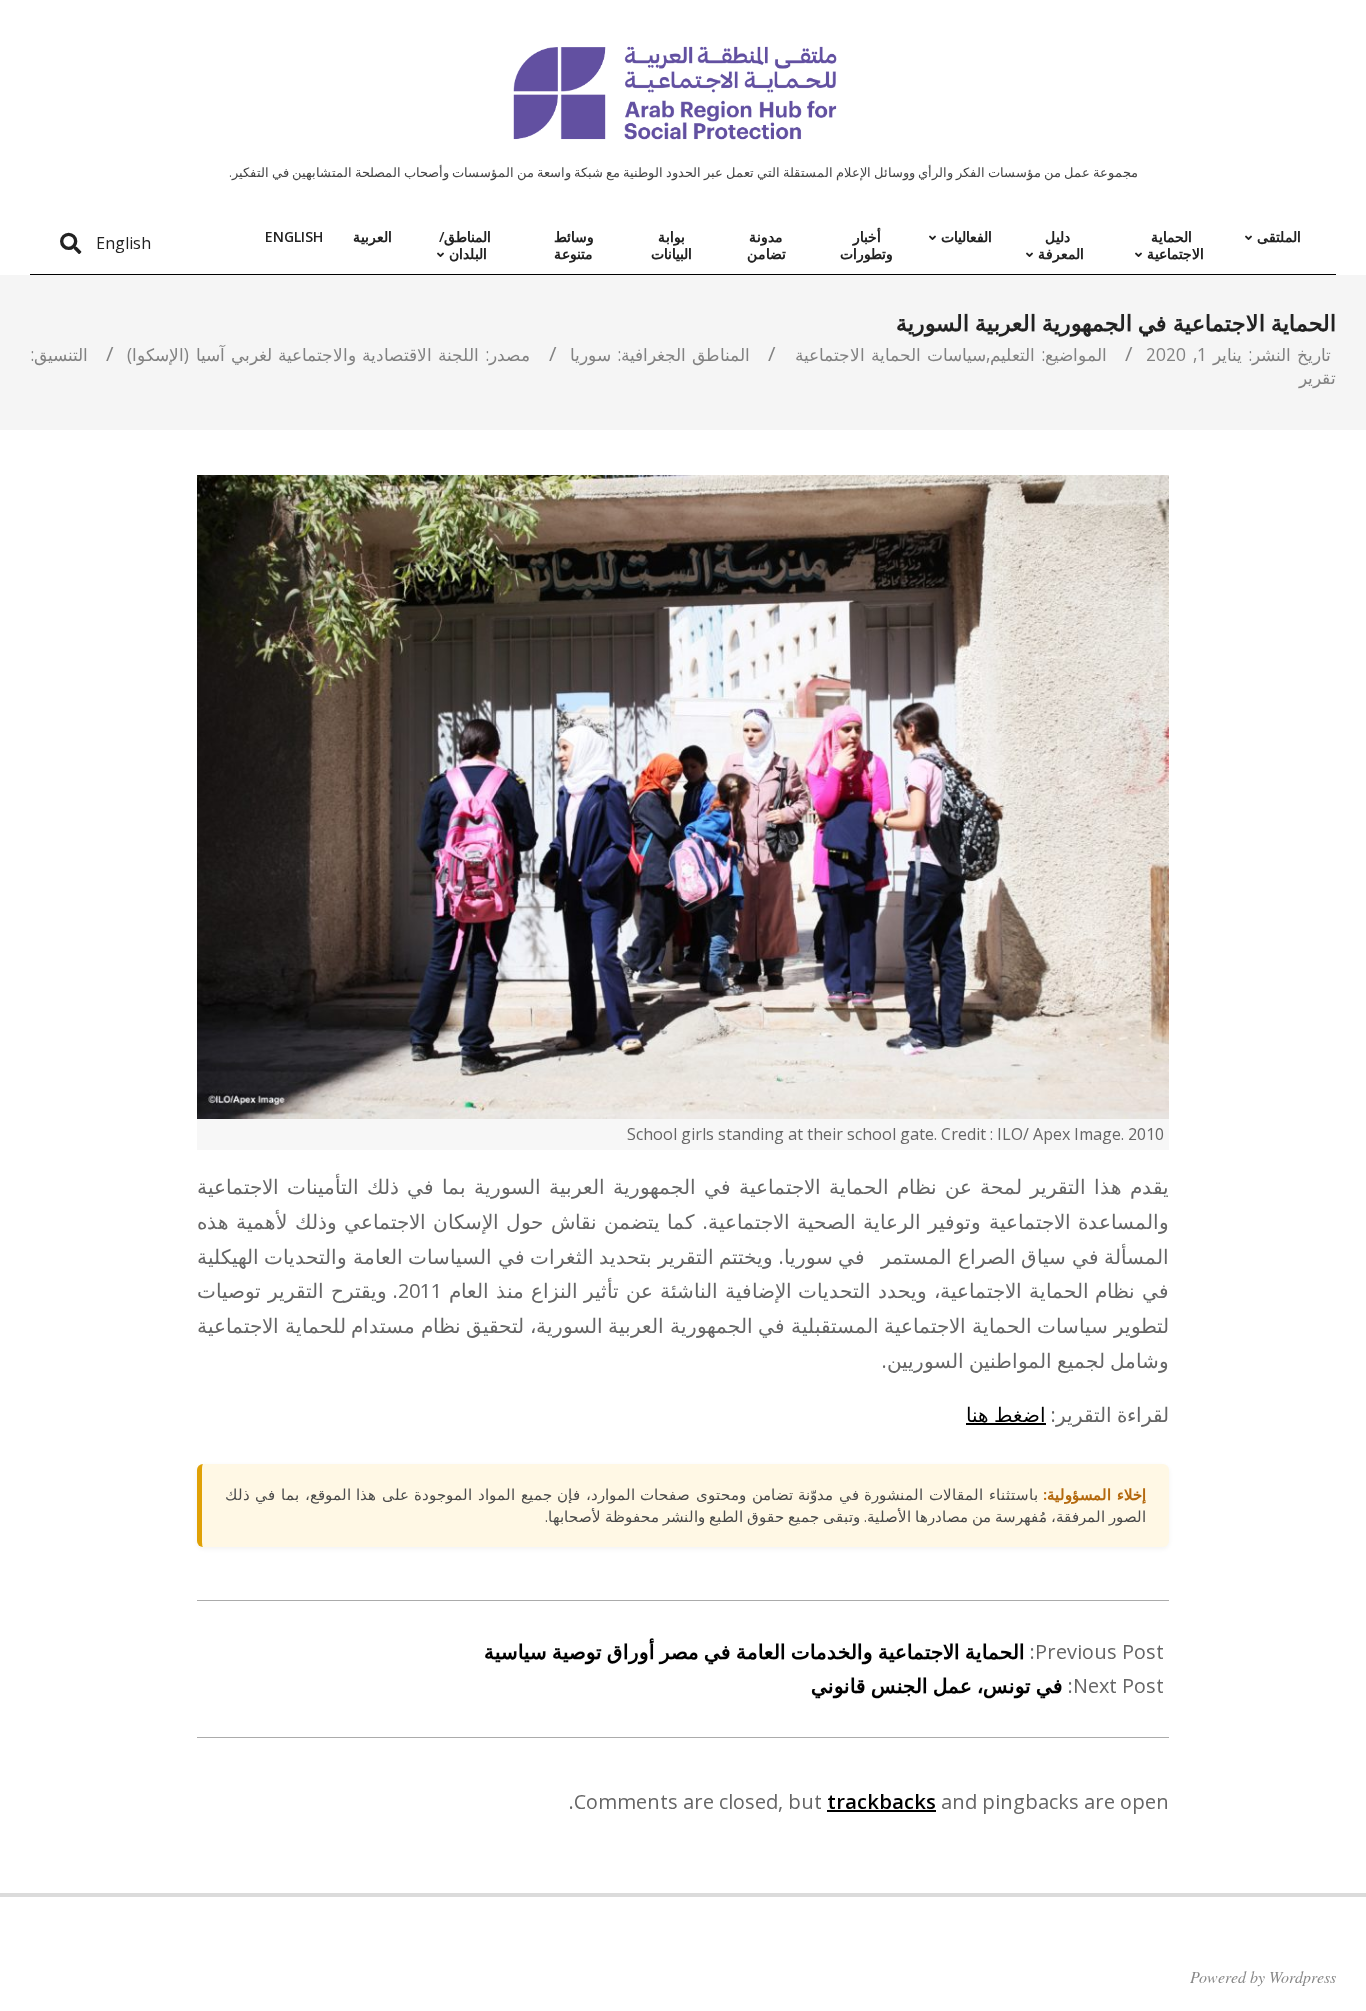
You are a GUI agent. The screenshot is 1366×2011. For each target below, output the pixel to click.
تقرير (1317, 377)
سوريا (590, 354)
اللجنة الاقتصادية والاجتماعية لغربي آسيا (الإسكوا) (303, 354)
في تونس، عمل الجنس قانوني (937, 1685)
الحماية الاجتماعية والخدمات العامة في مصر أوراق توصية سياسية (754, 1651)
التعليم (1012, 354)
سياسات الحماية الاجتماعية (890, 354)
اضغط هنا (1006, 1414)
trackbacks (881, 1801)
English (123, 243)
